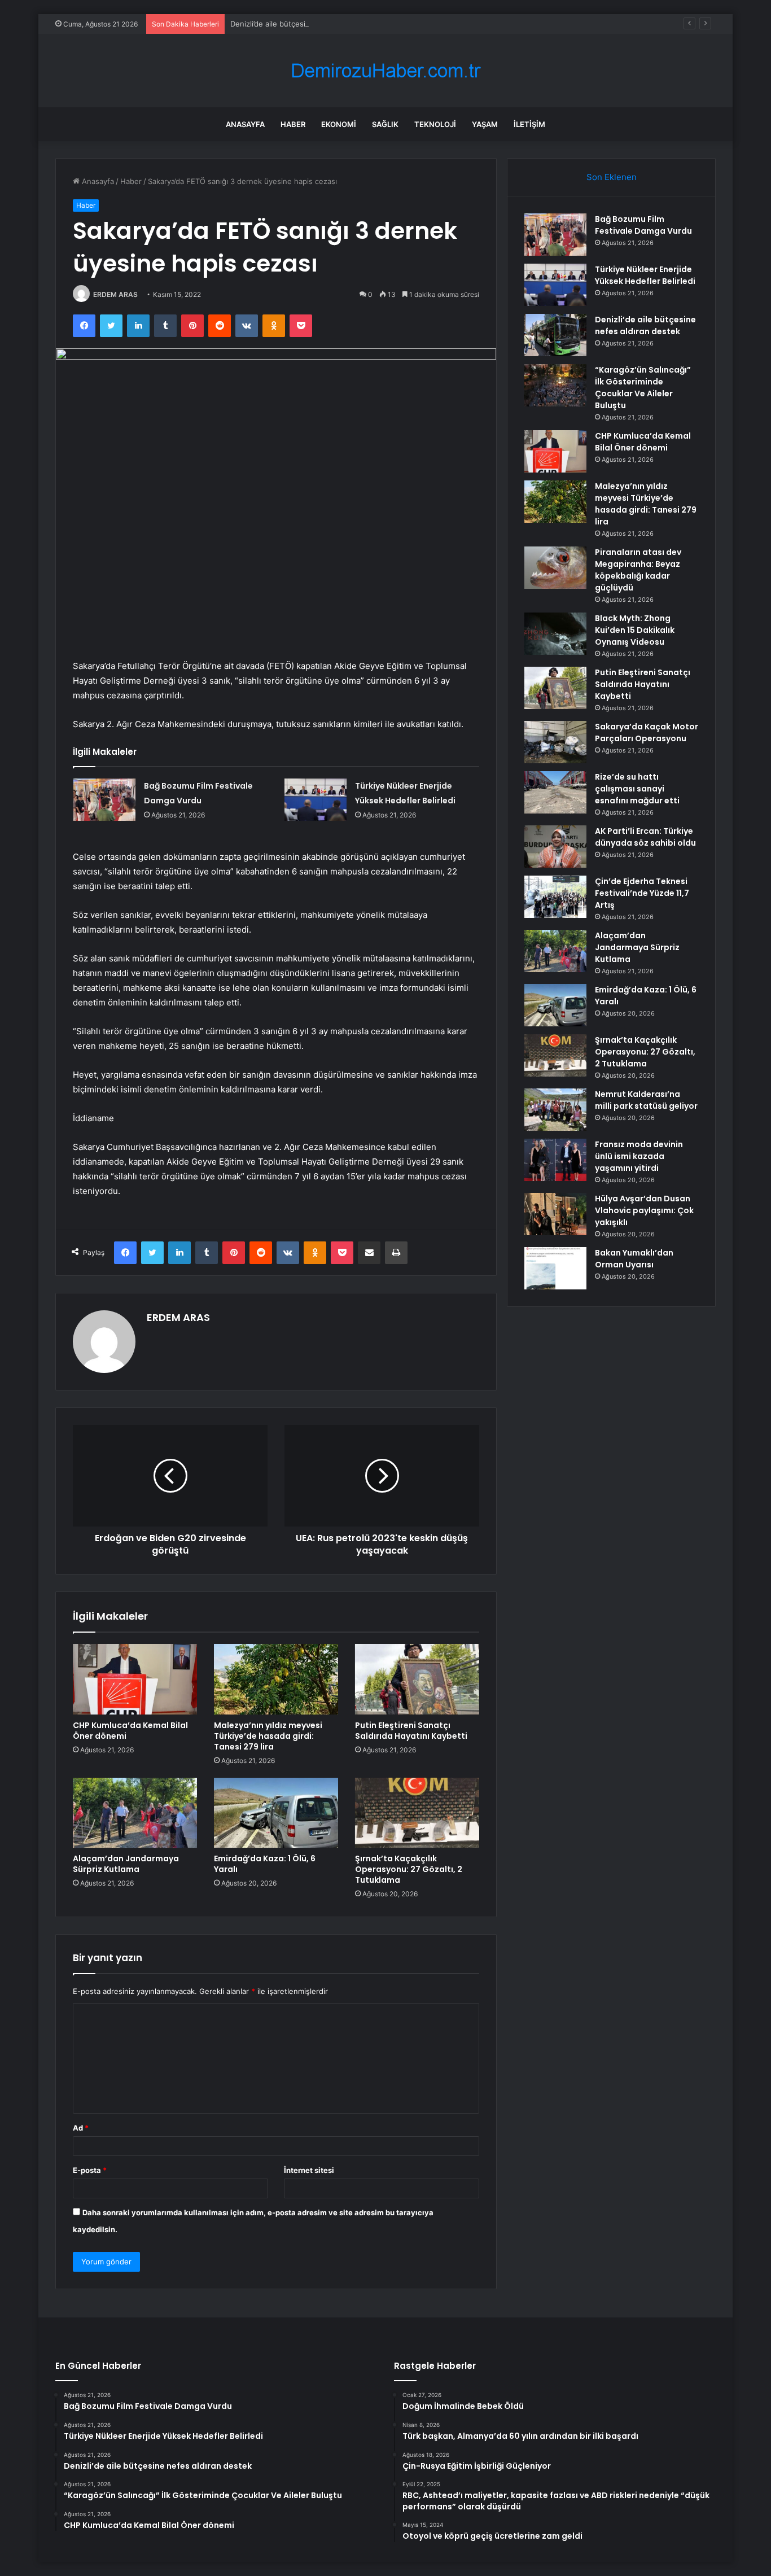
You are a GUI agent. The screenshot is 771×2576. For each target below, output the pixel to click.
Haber (293, 124)
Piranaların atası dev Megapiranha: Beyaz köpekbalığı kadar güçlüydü (638, 570)
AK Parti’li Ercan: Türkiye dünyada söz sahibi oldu (645, 837)
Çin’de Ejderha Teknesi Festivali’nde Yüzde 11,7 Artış (642, 893)
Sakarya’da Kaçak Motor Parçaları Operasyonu (647, 732)
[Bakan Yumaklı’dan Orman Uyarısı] (555, 1268)
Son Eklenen (612, 177)
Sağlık (385, 124)
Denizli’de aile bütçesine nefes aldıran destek (310, 24)
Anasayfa (245, 124)
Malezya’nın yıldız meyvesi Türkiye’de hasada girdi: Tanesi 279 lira (268, 1736)
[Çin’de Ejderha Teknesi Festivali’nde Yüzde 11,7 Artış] (555, 897)
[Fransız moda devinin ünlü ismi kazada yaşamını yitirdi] (555, 1160)
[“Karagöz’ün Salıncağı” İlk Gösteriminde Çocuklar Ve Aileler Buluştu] (555, 385)
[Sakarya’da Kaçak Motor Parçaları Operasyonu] (555, 742)
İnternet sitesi (309, 2170)
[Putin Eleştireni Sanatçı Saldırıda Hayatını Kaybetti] (417, 1679)
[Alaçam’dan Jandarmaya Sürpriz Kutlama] (135, 1813)
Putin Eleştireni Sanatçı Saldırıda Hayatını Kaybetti (411, 1731)
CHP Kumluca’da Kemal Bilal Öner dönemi (130, 1731)
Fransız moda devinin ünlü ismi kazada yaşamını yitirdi (639, 1156)
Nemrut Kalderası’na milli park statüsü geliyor (646, 1100)
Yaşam (485, 124)
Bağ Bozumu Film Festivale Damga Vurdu (643, 225)
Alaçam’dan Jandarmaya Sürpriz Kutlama (126, 1864)
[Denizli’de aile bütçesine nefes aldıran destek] (555, 335)
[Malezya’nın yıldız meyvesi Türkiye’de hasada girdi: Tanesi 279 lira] (276, 1679)
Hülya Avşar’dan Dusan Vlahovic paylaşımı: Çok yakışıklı (644, 1210)
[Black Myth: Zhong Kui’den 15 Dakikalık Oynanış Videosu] (555, 634)
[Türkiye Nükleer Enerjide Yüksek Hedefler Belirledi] (316, 800)
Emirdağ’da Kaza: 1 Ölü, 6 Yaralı (265, 1864)
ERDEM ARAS (115, 294)
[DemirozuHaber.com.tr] (385, 71)
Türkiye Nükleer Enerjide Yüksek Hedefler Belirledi (645, 275)
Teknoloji (435, 124)
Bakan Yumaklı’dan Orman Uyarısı (634, 1259)
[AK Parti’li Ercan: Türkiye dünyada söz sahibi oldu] (555, 847)
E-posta (90, 2170)
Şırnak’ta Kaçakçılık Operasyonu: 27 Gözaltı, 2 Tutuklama (409, 1869)
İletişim (529, 124)
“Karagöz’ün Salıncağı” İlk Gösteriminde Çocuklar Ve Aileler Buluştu (643, 388)
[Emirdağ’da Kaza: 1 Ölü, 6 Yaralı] (276, 1813)
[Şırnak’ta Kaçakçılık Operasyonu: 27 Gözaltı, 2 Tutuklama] (417, 1813)
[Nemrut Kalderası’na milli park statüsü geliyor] (555, 1110)
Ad (81, 2128)
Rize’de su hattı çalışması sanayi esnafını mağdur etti (637, 789)
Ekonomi (339, 124)
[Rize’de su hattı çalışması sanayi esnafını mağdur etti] (555, 792)
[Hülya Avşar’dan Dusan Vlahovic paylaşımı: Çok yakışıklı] (555, 1214)
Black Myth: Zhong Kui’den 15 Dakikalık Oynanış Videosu (635, 630)
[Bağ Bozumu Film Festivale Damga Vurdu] (104, 800)
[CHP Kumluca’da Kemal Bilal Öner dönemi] (135, 1679)
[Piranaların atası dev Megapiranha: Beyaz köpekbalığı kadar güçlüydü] (555, 568)
